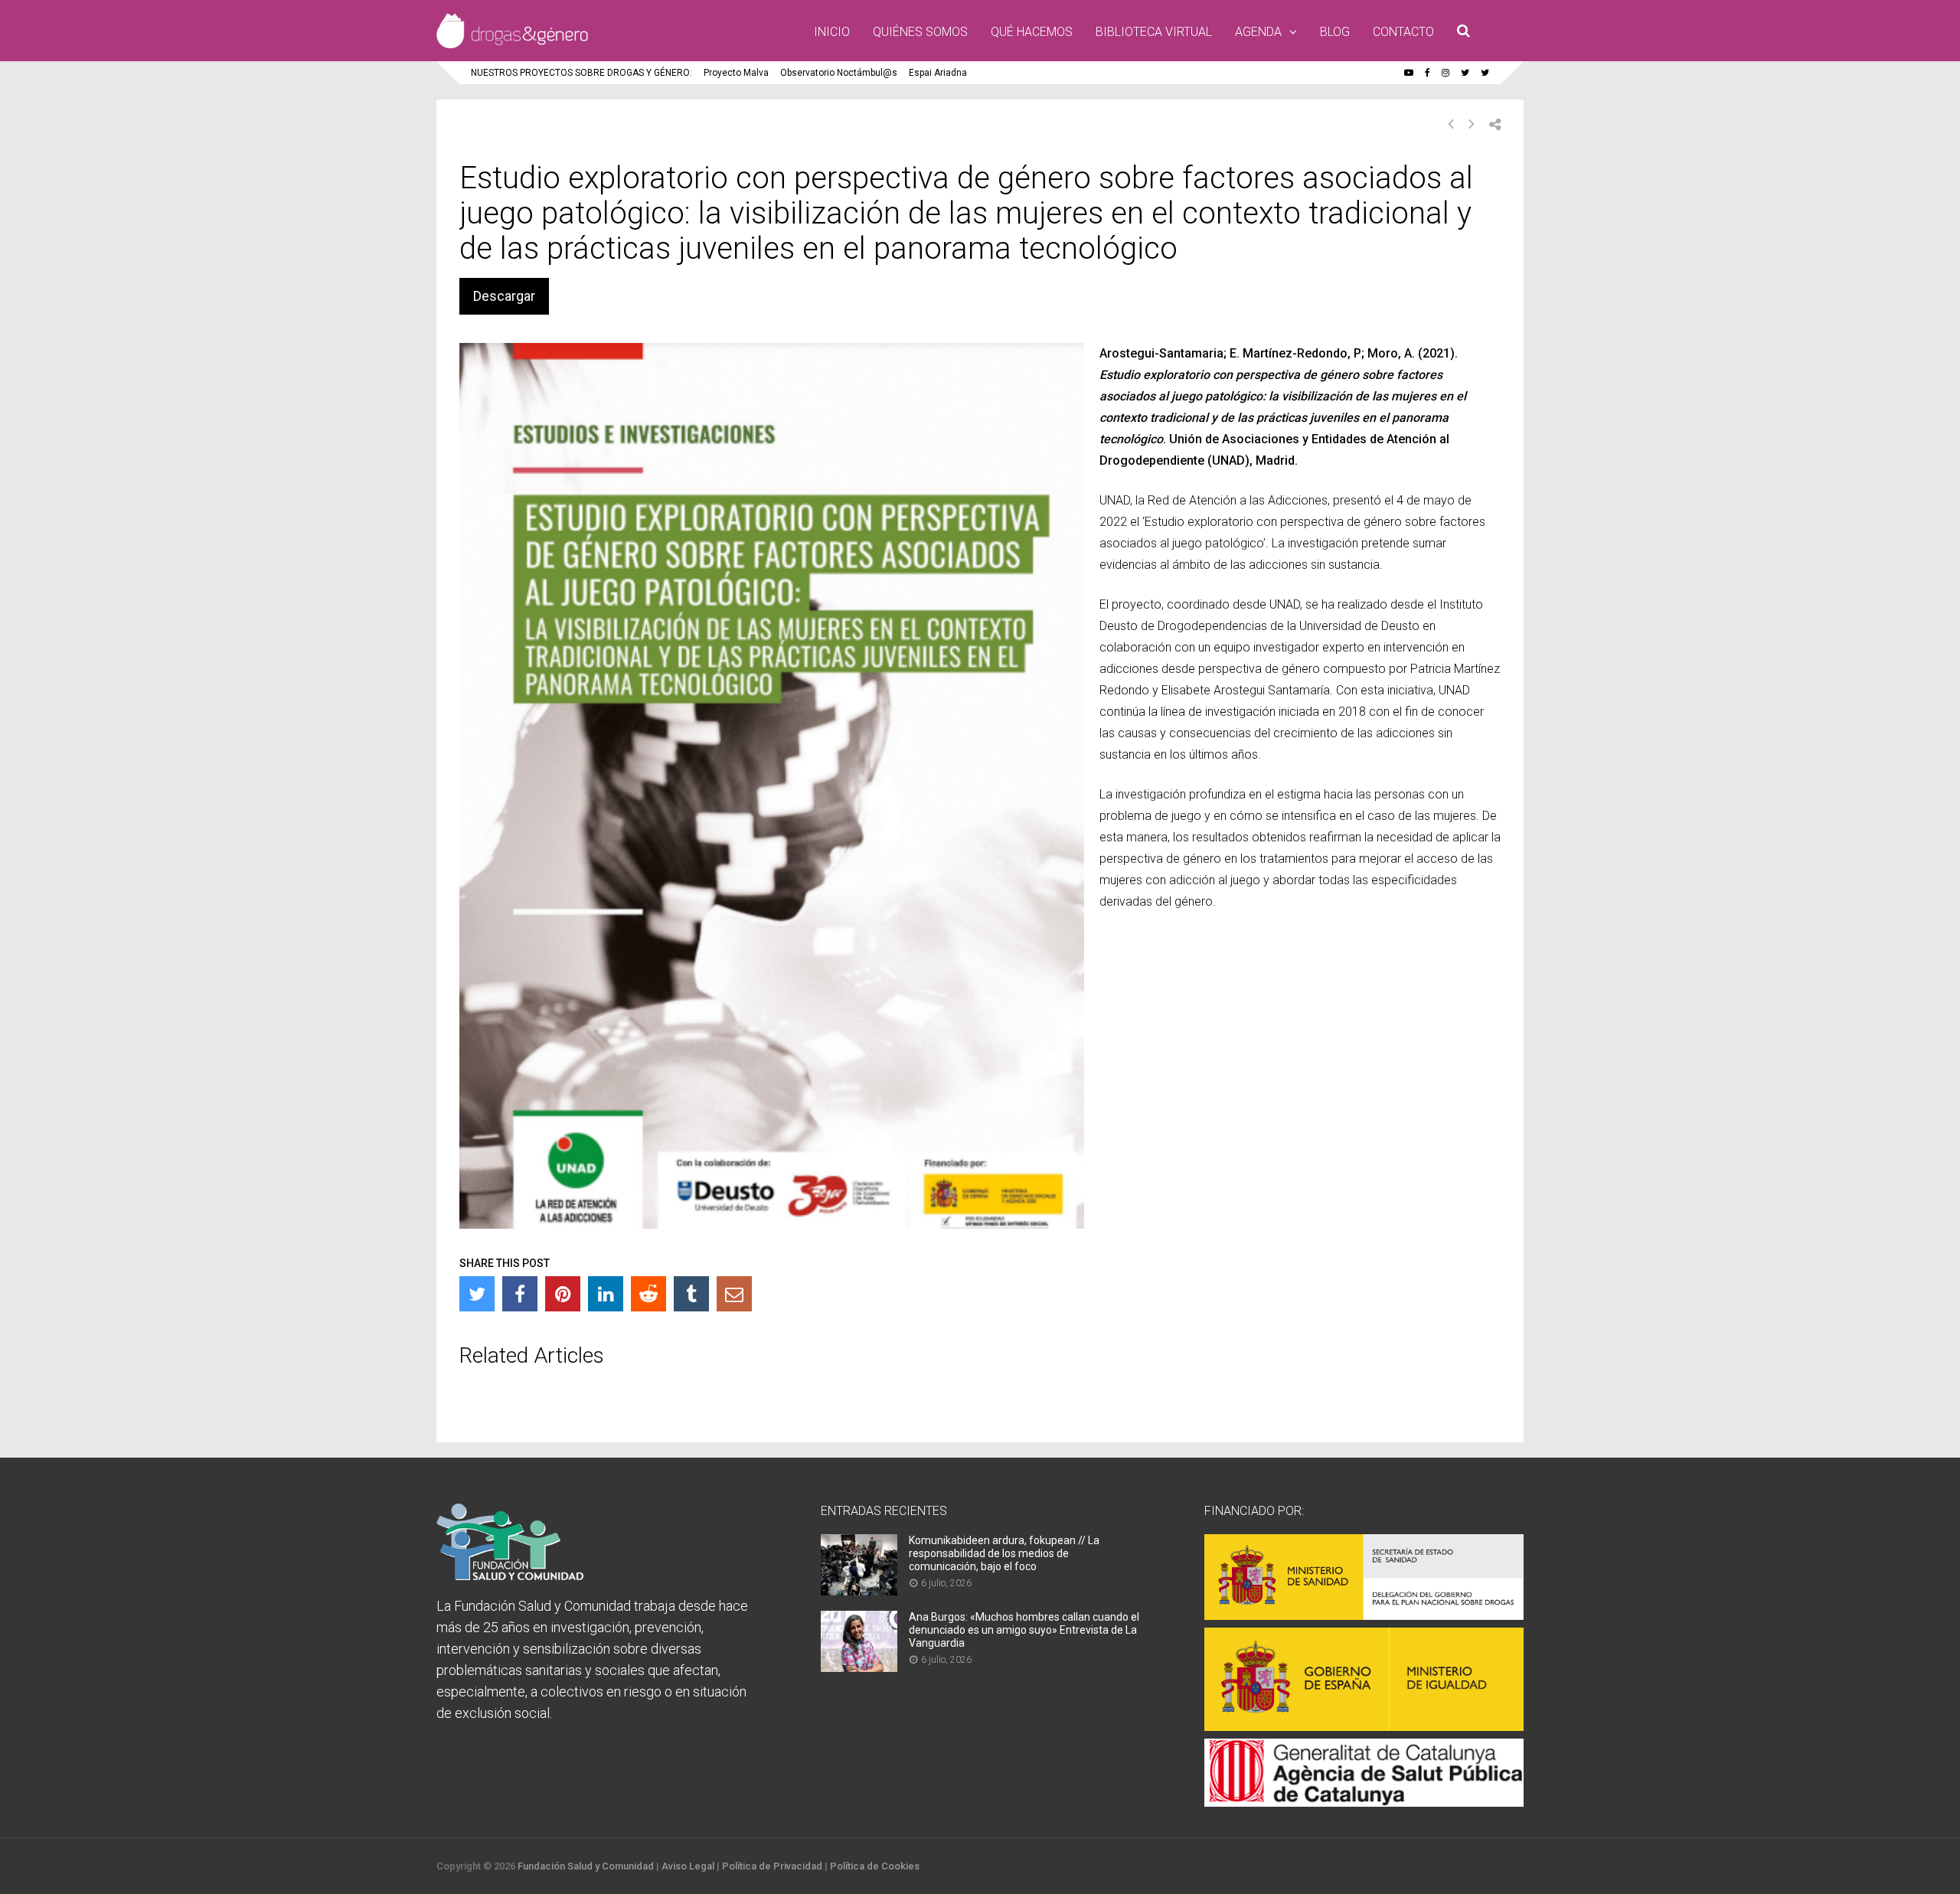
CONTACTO (1403, 32)
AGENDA (1258, 32)
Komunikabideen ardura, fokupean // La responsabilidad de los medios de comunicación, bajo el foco (1004, 1553)
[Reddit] (648, 1294)
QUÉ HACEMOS (1032, 32)
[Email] (734, 1294)
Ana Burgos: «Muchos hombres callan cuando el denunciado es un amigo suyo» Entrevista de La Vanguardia (1024, 1630)
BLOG (1335, 32)
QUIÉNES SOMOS (920, 32)
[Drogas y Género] (512, 45)
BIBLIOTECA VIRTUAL (1154, 32)
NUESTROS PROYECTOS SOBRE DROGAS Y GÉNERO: (581, 73)
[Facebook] (520, 1294)
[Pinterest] (563, 1294)
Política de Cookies (875, 1866)
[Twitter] (477, 1294)
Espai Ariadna (938, 73)
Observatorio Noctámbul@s (839, 73)
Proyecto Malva (736, 73)
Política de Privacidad (772, 1866)
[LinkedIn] (606, 1294)
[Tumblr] (691, 1294)
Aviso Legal (688, 1866)
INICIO (832, 32)
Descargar (504, 296)
